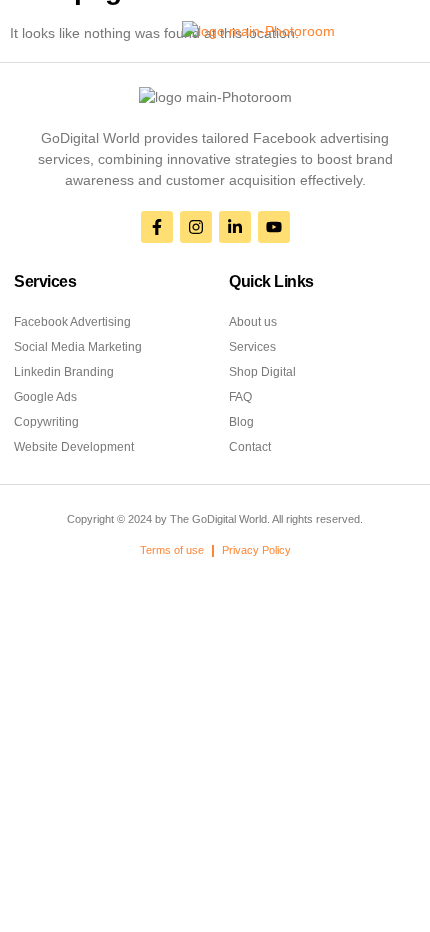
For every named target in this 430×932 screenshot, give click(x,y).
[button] (43, 31)
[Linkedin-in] (235, 227)
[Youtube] (274, 227)
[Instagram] (196, 227)
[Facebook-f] (157, 227)
